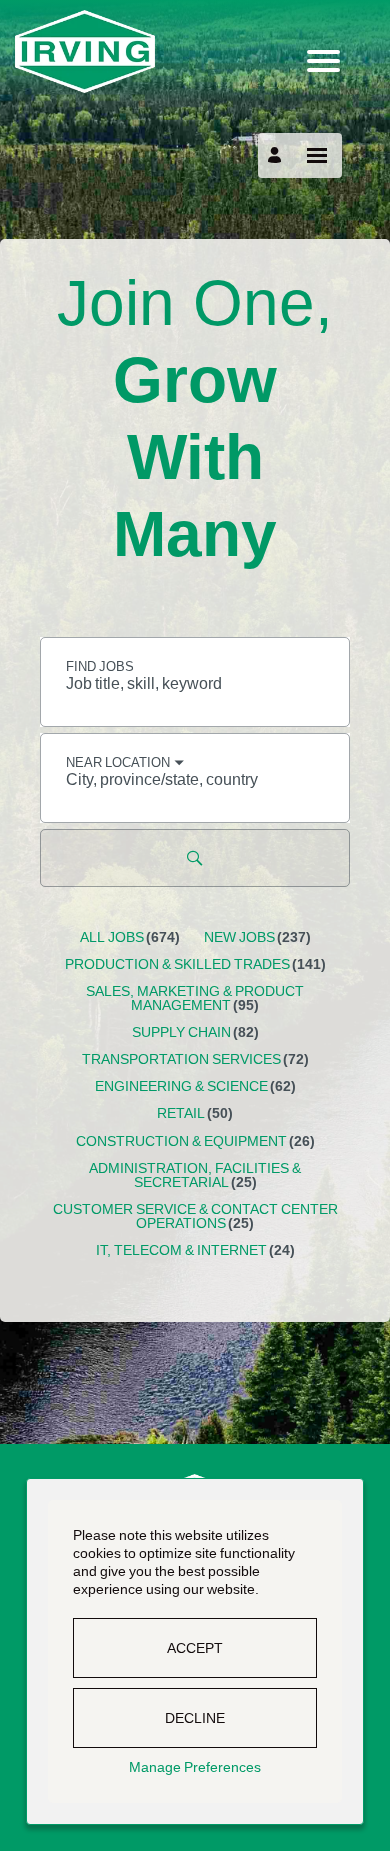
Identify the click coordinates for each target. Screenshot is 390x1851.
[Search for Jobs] (195, 858)
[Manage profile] (277, 155)
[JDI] (195, 51)
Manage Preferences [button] (195, 1767)
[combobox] (195, 682)
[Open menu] (317, 155)
